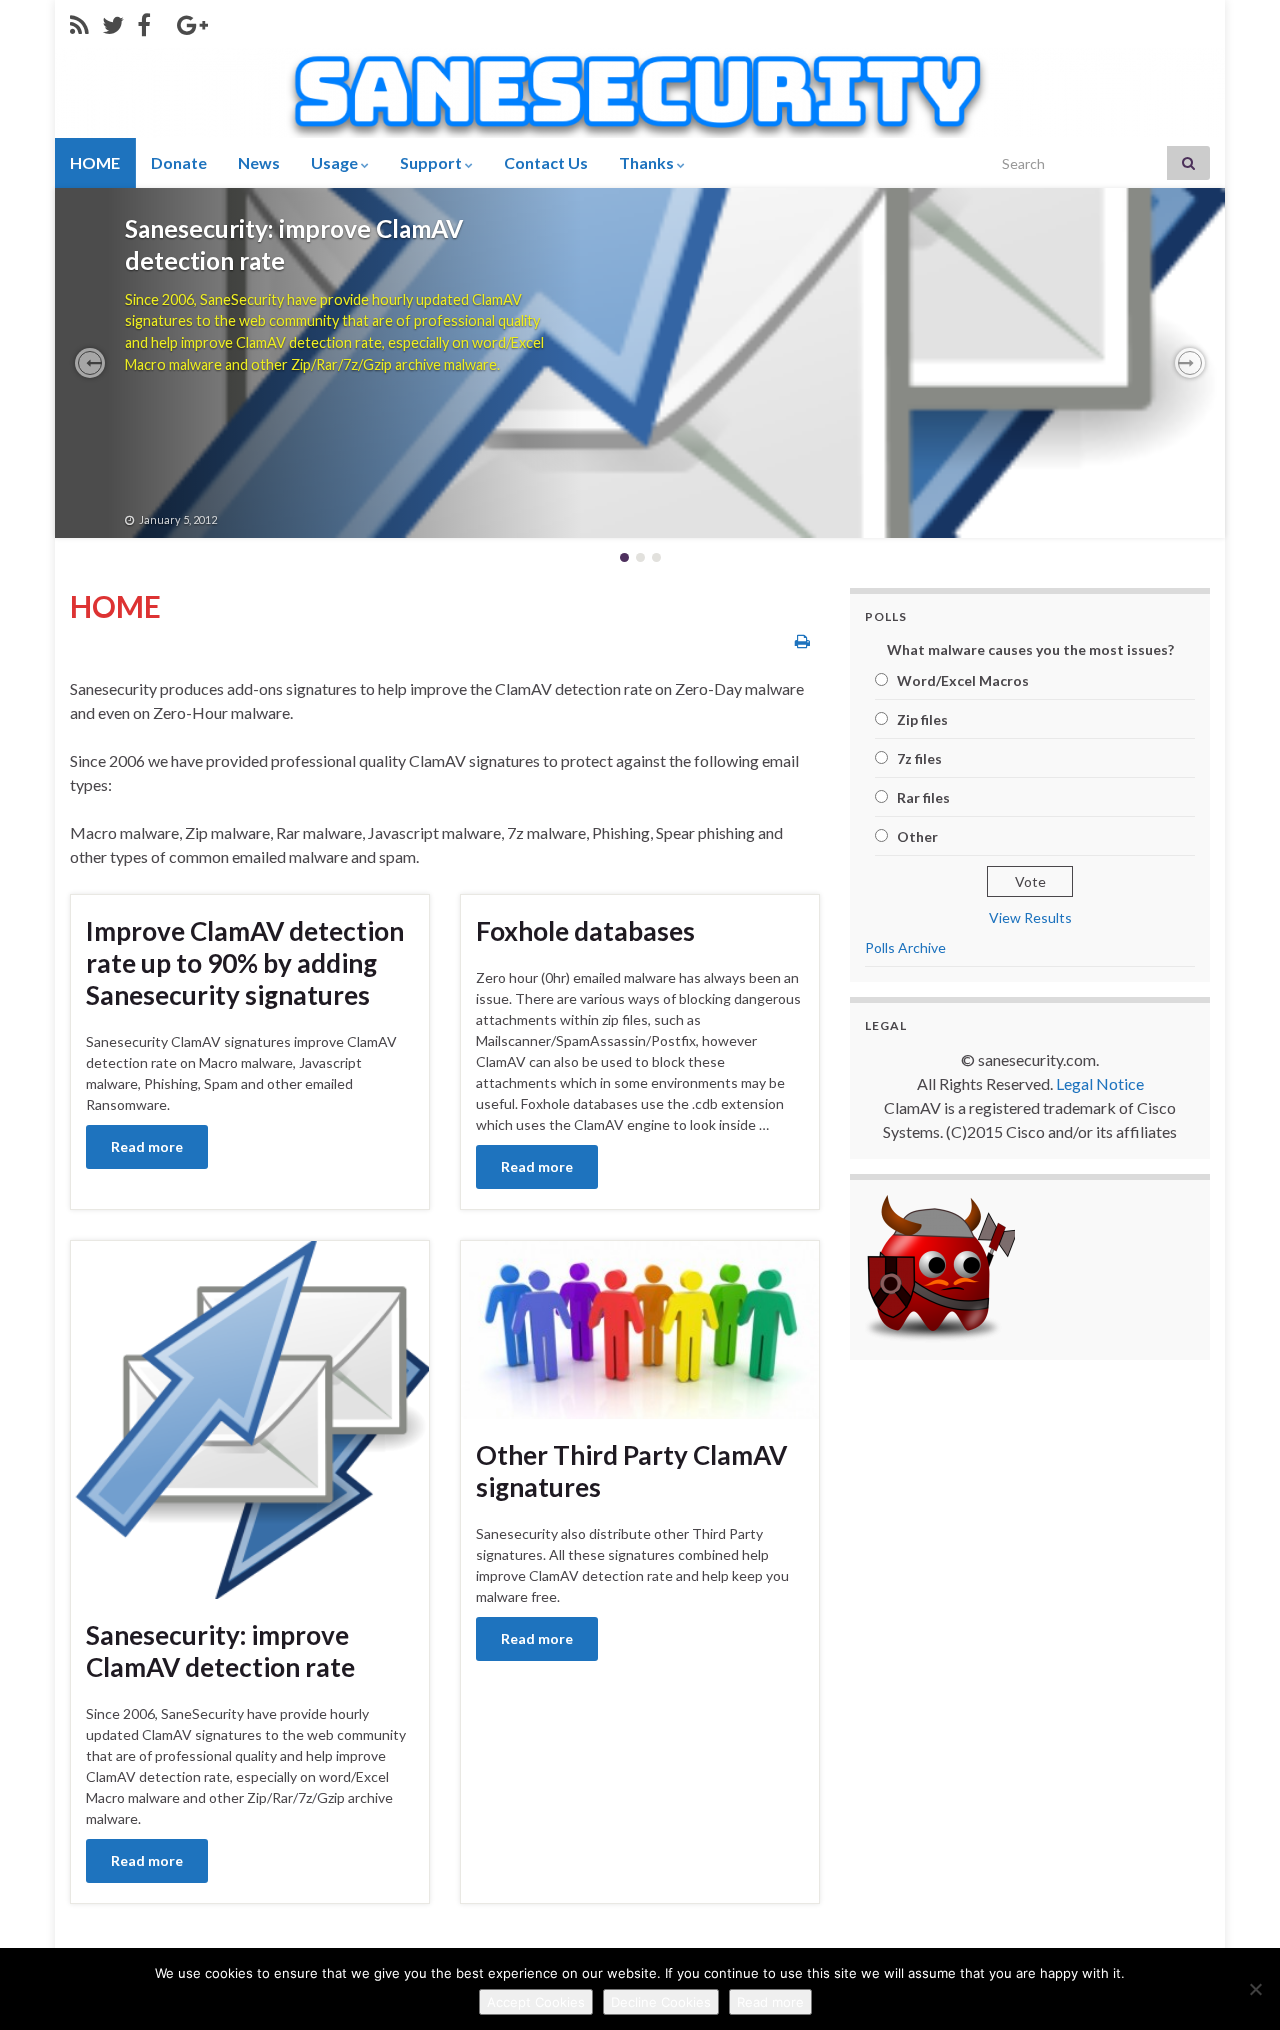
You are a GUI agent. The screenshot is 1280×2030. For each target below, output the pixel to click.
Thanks (648, 162)
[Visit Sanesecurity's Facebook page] (144, 21)
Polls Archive (905, 947)
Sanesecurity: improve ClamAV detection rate (220, 1651)
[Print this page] (802, 640)
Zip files (922, 719)
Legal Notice (1100, 1083)
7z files (919, 758)
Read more (147, 1146)
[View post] (640, 363)
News (259, 162)
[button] (90, 363)
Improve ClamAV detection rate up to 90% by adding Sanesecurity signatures (245, 963)
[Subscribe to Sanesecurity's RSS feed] (79, 21)
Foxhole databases (585, 931)
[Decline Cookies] (1255, 1989)
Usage (336, 162)
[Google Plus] (192, 21)
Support (432, 162)
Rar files (923, 797)
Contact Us (546, 162)
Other (917, 836)
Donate (179, 162)
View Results (1030, 917)
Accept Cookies (536, 2002)
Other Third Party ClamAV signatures (330, 228)
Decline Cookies (661, 2002)
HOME (95, 162)
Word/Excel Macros (963, 680)
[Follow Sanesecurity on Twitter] (113, 21)
